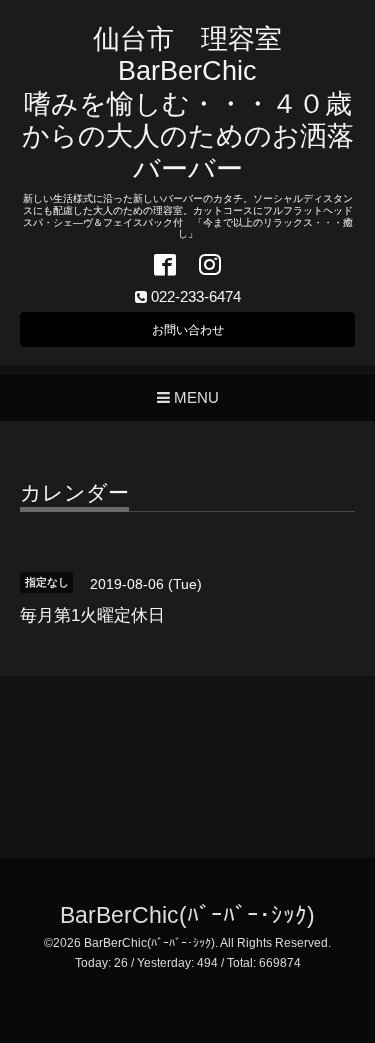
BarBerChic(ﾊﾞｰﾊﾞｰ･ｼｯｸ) (187, 915)
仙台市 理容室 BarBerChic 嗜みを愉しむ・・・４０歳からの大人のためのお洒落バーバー (188, 104)
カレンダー (74, 493)
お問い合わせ (188, 330)
